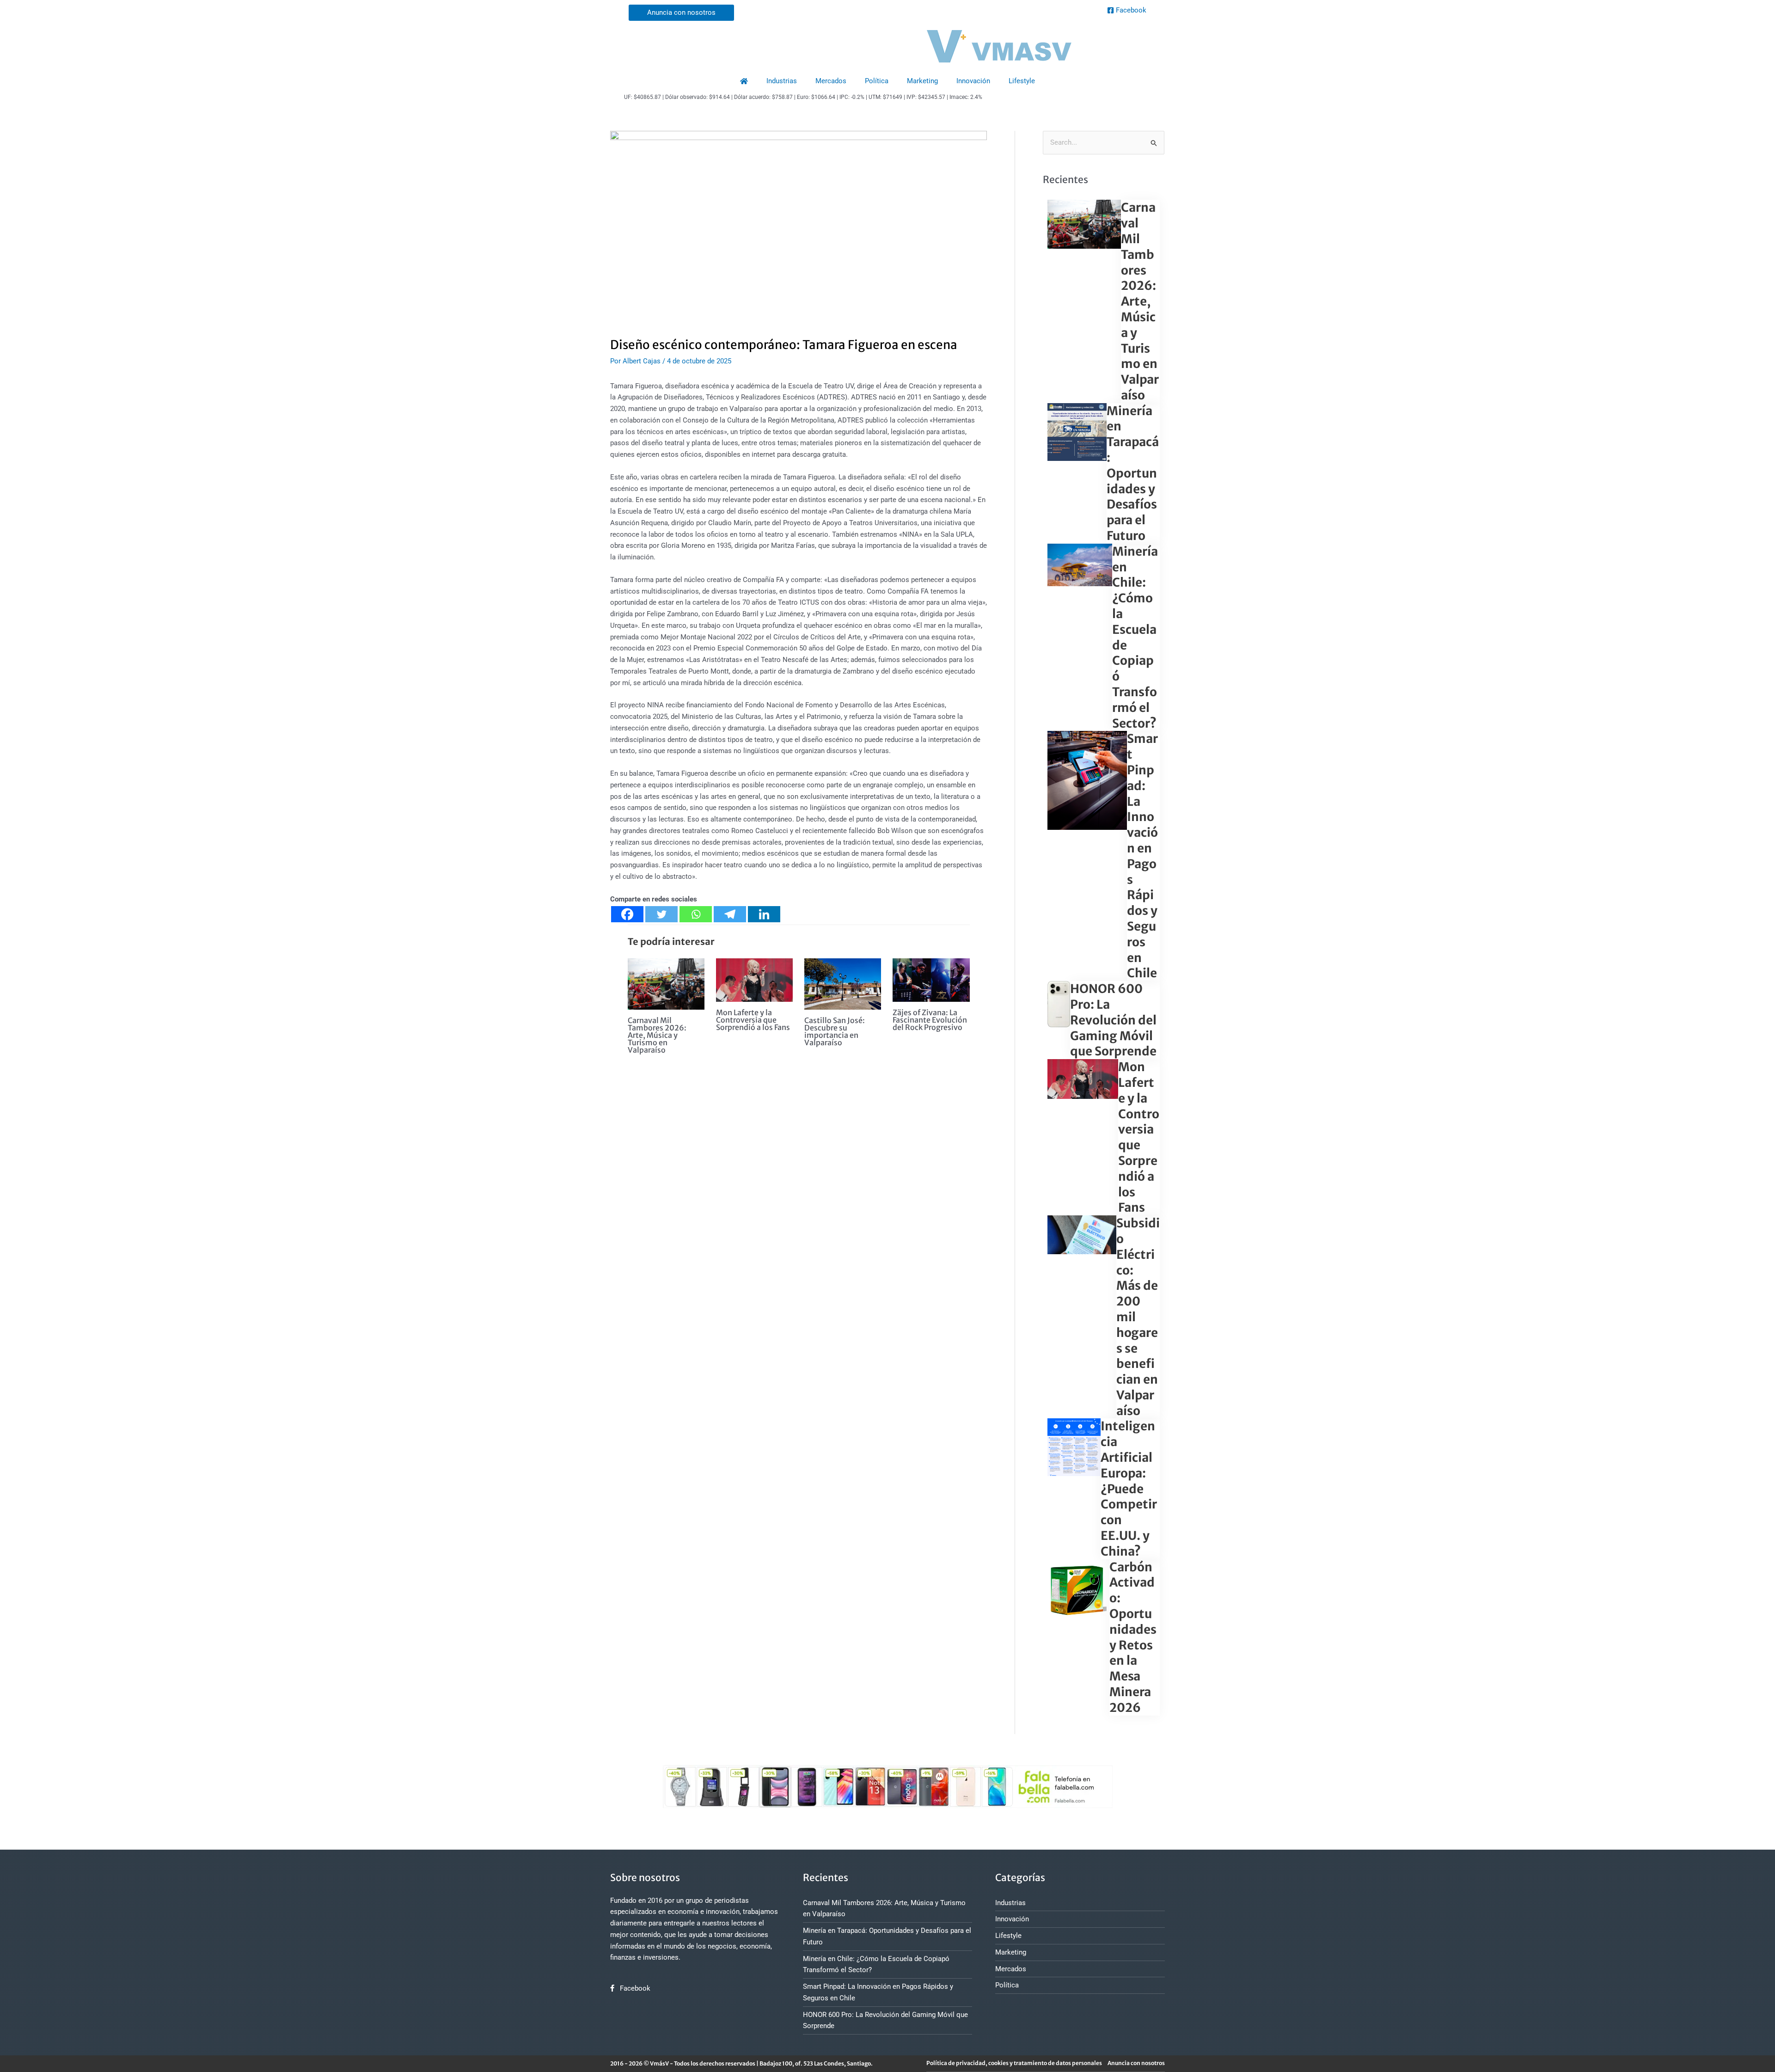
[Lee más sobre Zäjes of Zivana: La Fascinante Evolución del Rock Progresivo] (931, 980)
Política (877, 81)
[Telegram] (730, 914)
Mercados (831, 81)
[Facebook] (627, 914)
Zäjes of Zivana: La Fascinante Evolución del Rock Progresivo (930, 1020)
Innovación (973, 81)
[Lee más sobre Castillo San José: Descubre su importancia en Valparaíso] (843, 984)
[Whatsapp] (696, 914)
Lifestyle (1022, 81)
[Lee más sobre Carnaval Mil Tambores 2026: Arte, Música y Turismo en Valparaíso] (666, 983)
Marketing (922, 81)
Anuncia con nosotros (1136, 2063)
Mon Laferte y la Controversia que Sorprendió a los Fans (753, 1020)
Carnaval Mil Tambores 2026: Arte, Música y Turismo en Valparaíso (657, 1035)
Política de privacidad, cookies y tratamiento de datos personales (1014, 2063)
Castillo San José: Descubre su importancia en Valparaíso (835, 1031)
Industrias (782, 81)
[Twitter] (661, 914)
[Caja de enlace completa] (1104, 301)
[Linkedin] (764, 914)
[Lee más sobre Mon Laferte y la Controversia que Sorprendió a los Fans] (754, 980)
